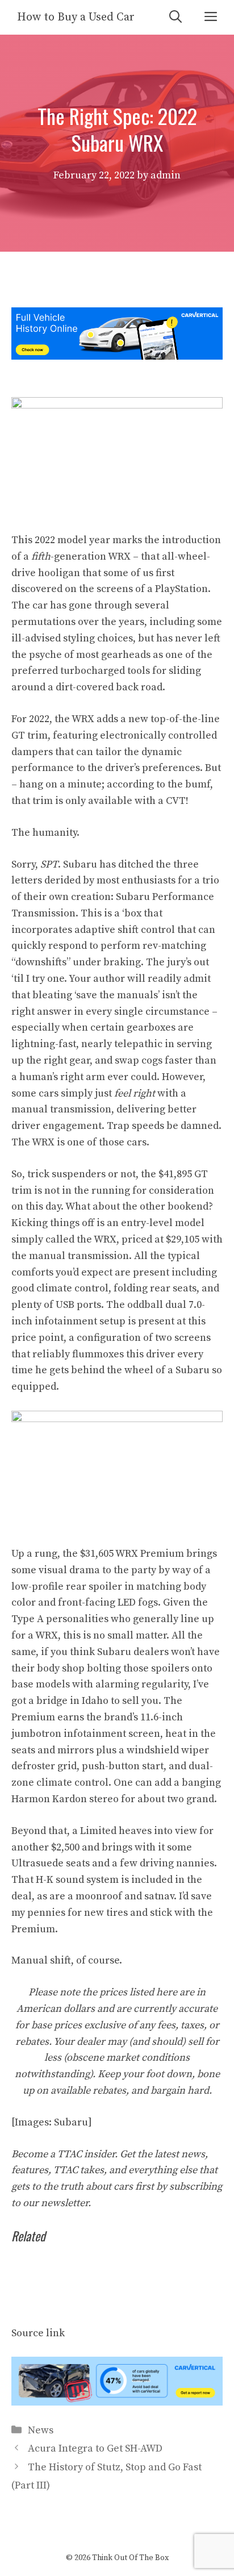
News (41, 2430)
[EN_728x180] (117, 357)
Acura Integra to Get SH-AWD (95, 2448)
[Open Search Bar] (175, 17)
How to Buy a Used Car (76, 17)
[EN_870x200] (117, 2402)
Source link (38, 2333)
